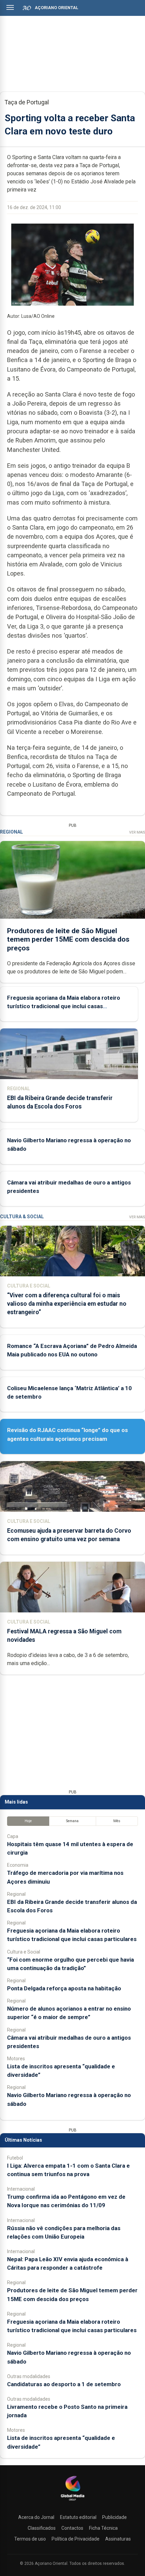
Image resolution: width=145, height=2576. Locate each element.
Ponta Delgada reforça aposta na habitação (64, 1988)
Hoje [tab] (28, 1821)
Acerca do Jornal (36, 2517)
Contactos (72, 2528)
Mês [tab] (117, 1821)
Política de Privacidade (76, 2539)
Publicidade (114, 2517)
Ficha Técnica (103, 2528)
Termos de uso (30, 2539)
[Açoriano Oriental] (72, 2501)
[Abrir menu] (10, 7)
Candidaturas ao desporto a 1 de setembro (64, 2384)
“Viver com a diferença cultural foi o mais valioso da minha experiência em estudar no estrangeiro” (67, 1304)
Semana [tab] (72, 1821)
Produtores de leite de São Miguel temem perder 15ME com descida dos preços (68, 939)
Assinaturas (118, 2539)
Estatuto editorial (78, 2517)
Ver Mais (137, 832)
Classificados (42, 2528)
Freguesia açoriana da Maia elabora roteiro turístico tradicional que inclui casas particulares (64, 1006)
